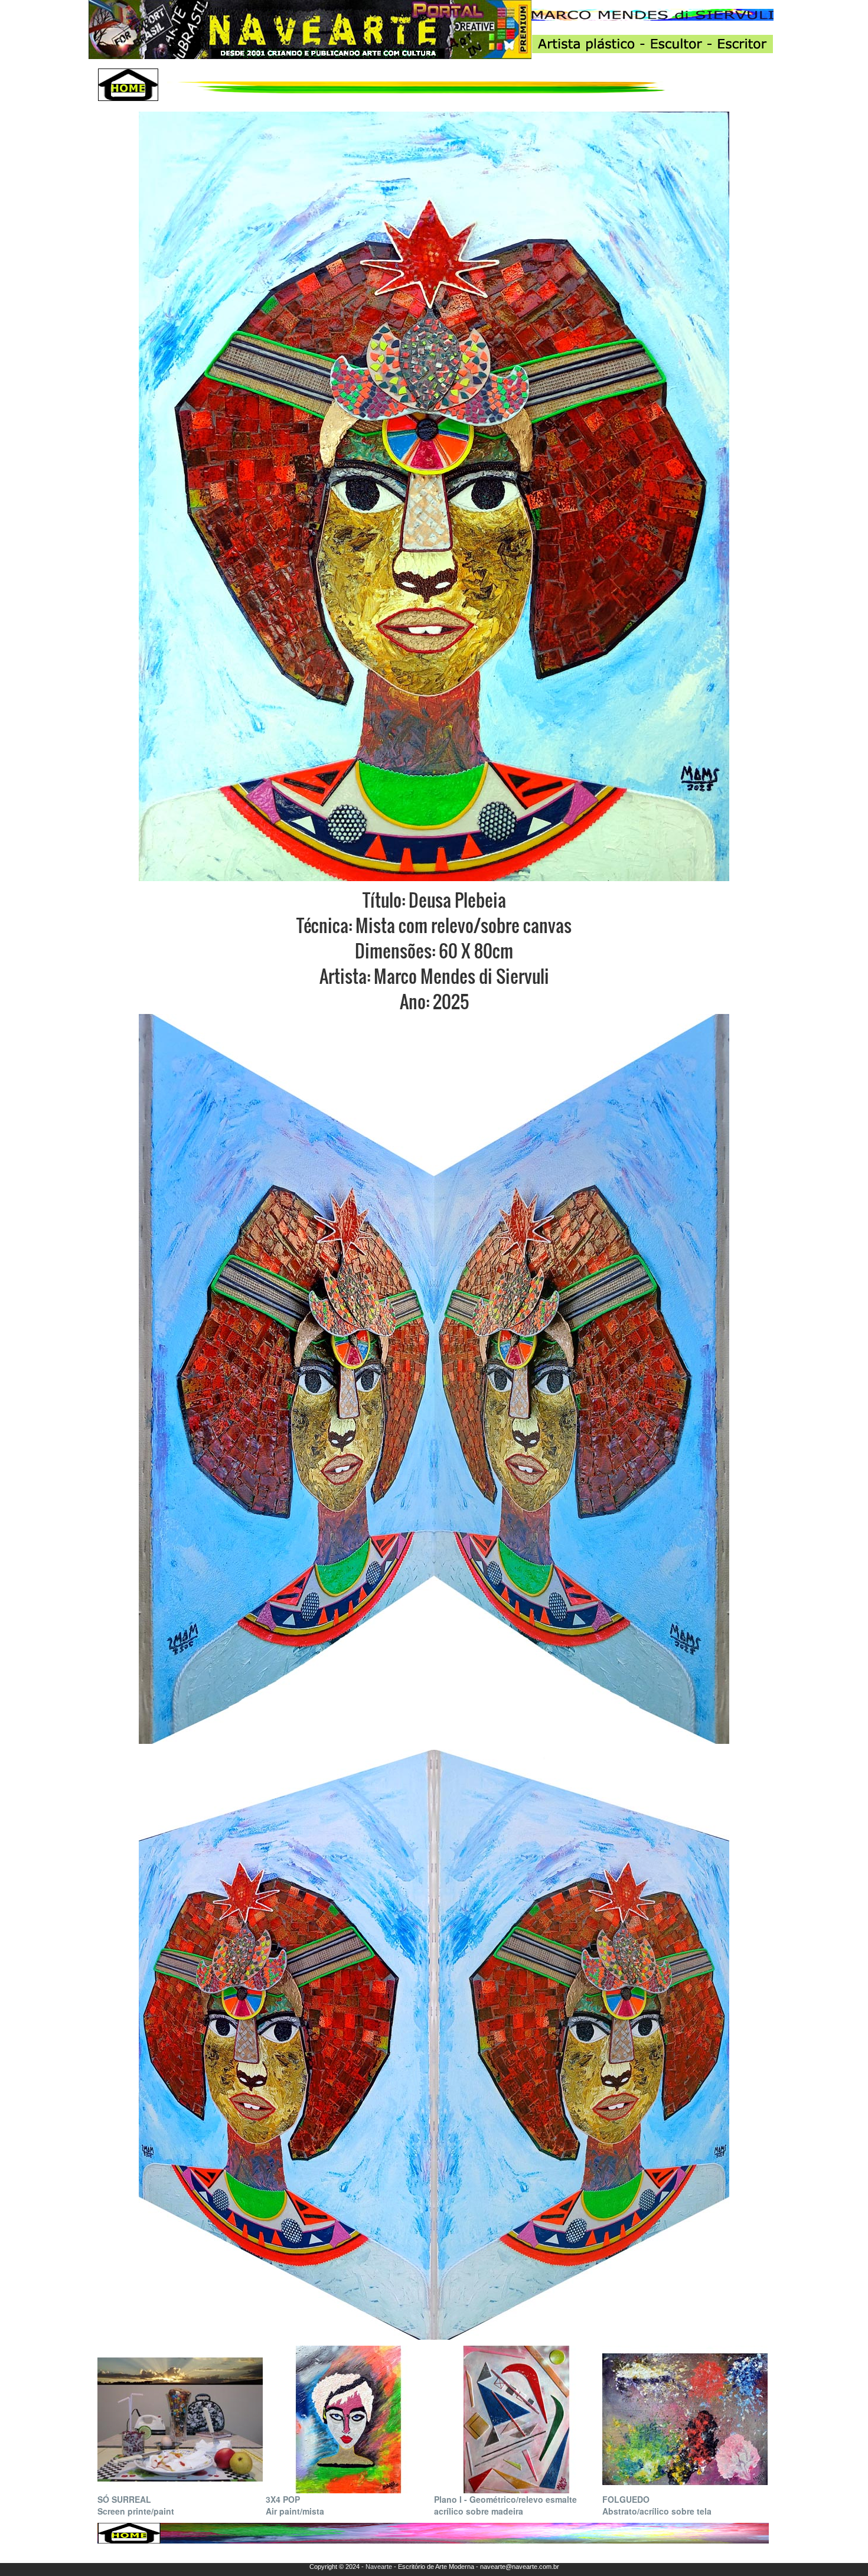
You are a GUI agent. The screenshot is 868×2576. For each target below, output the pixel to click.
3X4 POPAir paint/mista (295, 2505)
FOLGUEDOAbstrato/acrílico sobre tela (657, 2505)
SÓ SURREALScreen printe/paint (136, 2505)
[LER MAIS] (180, 2418)
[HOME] (128, 85)
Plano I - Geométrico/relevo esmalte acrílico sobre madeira (505, 2505)
